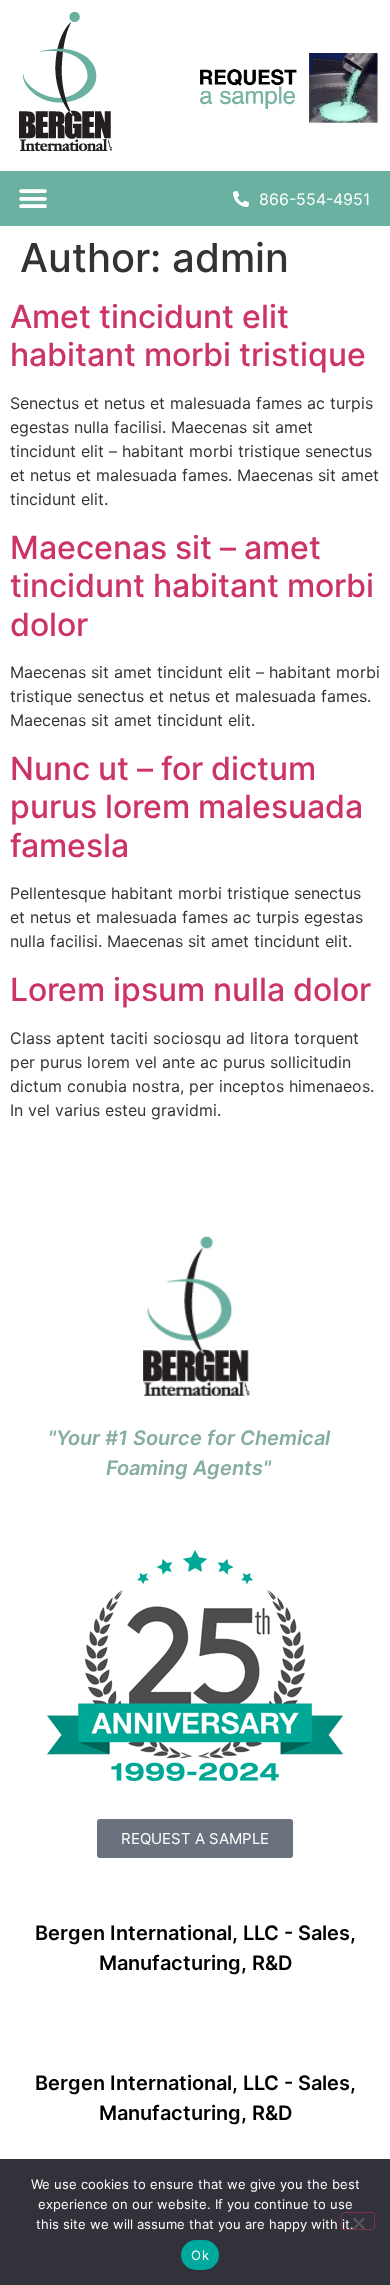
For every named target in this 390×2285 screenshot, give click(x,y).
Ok (200, 2255)
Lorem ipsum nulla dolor (190, 989)
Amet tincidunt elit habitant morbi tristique (188, 335)
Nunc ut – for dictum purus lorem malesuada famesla (186, 807)
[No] (358, 2221)
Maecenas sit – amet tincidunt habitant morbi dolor (192, 586)
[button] (32, 198)
